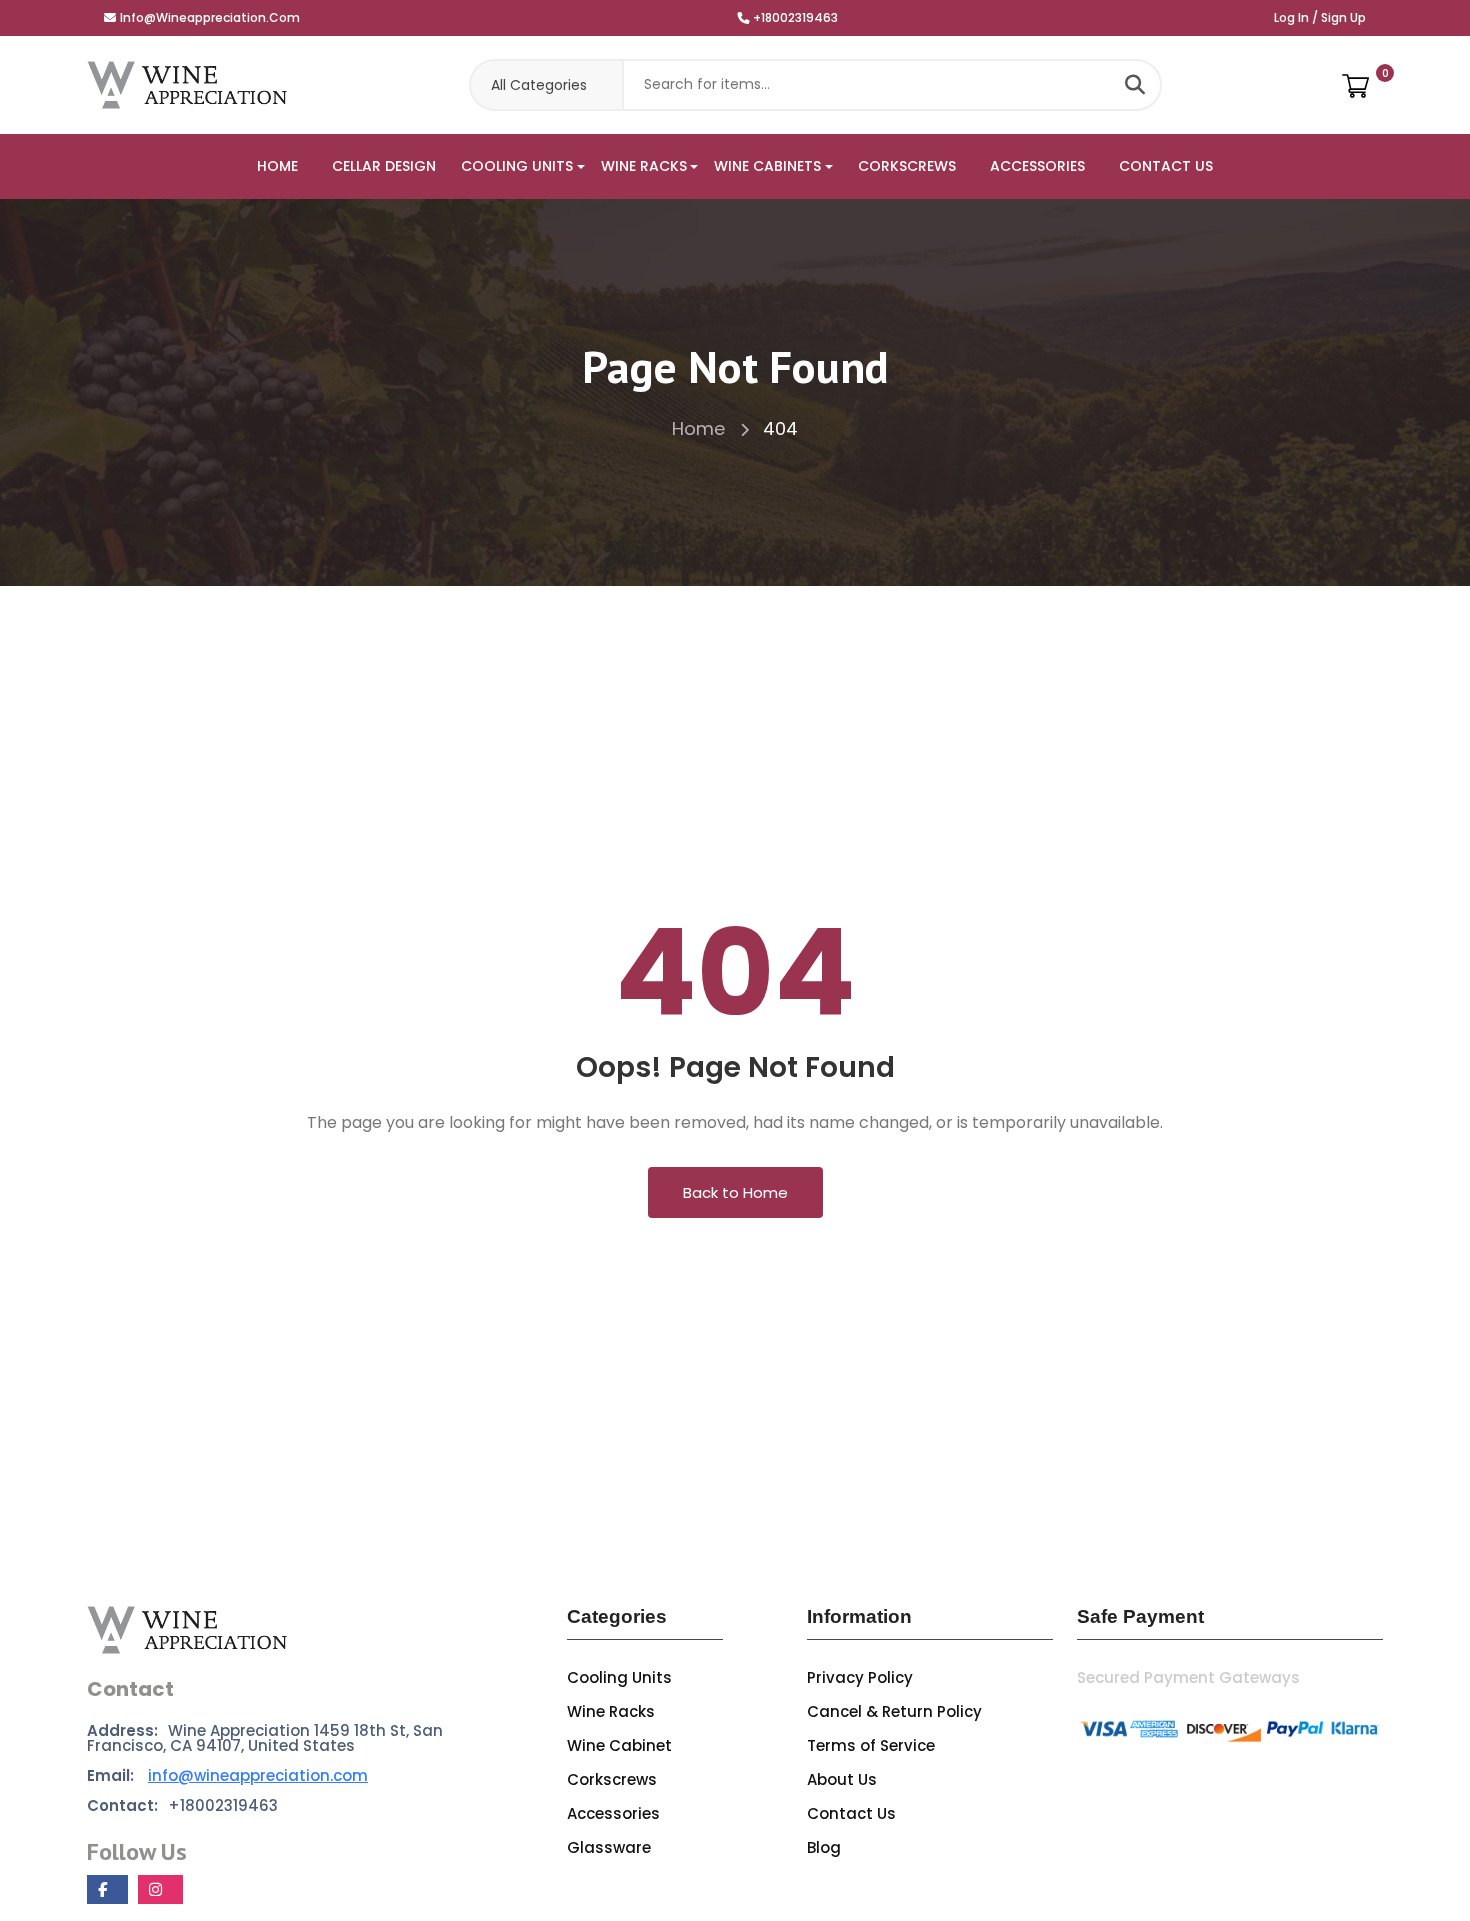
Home (701, 428)
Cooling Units (619, 1677)
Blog (824, 1847)
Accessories (613, 1813)
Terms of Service (871, 1745)
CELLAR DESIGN (384, 166)
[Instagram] (160, 1889)
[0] (1355, 85)
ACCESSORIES (1037, 166)
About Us (842, 1779)
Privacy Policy (860, 1677)
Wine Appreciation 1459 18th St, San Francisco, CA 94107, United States (265, 1738)
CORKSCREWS (907, 166)
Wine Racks (611, 1711)
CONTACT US (1166, 166)
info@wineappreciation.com (210, 17)
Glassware (609, 1847)
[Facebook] (107, 1889)
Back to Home (735, 1192)
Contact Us (851, 1813)
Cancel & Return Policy (894, 1711)
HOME (277, 166)
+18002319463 (795, 17)
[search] (1135, 85)
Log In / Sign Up (1320, 17)
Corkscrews (612, 1779)
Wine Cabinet (619, 1745)
